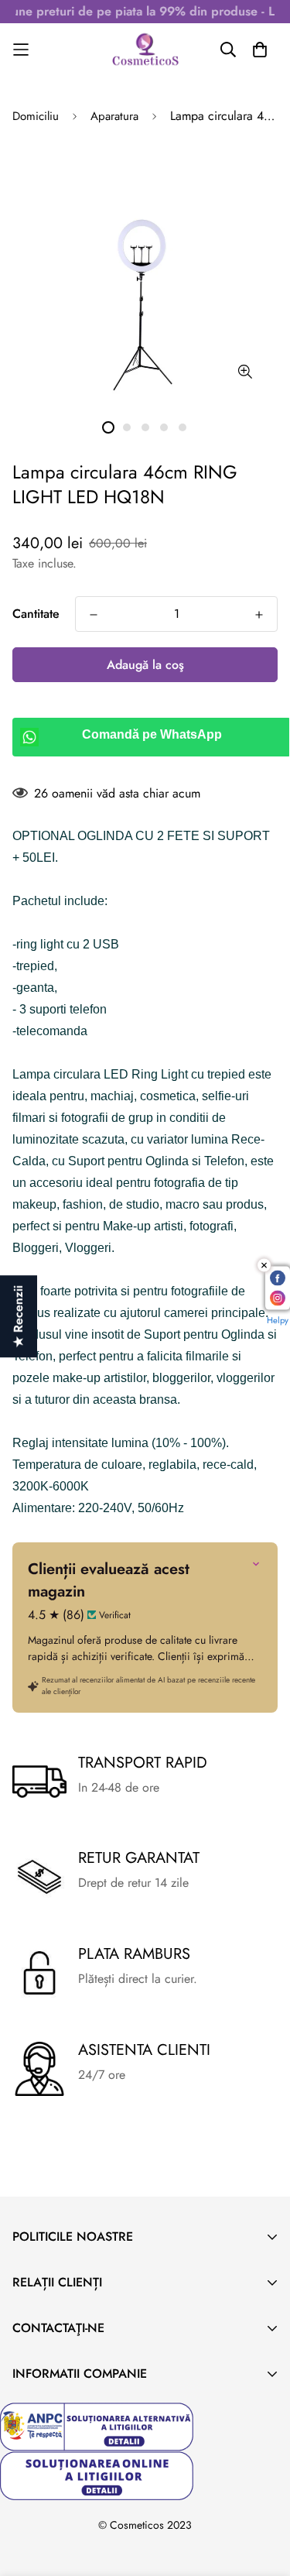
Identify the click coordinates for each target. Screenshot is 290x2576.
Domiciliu (36, 116)
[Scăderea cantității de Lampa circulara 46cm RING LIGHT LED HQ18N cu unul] (94, 615)
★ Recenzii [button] (18, 1316)
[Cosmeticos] (145, 50)
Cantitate (36, 614)
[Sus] (262, 2494)
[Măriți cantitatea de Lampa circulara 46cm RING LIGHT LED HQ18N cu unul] (259, 615)
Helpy (278, 1320)
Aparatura (114, 116)
